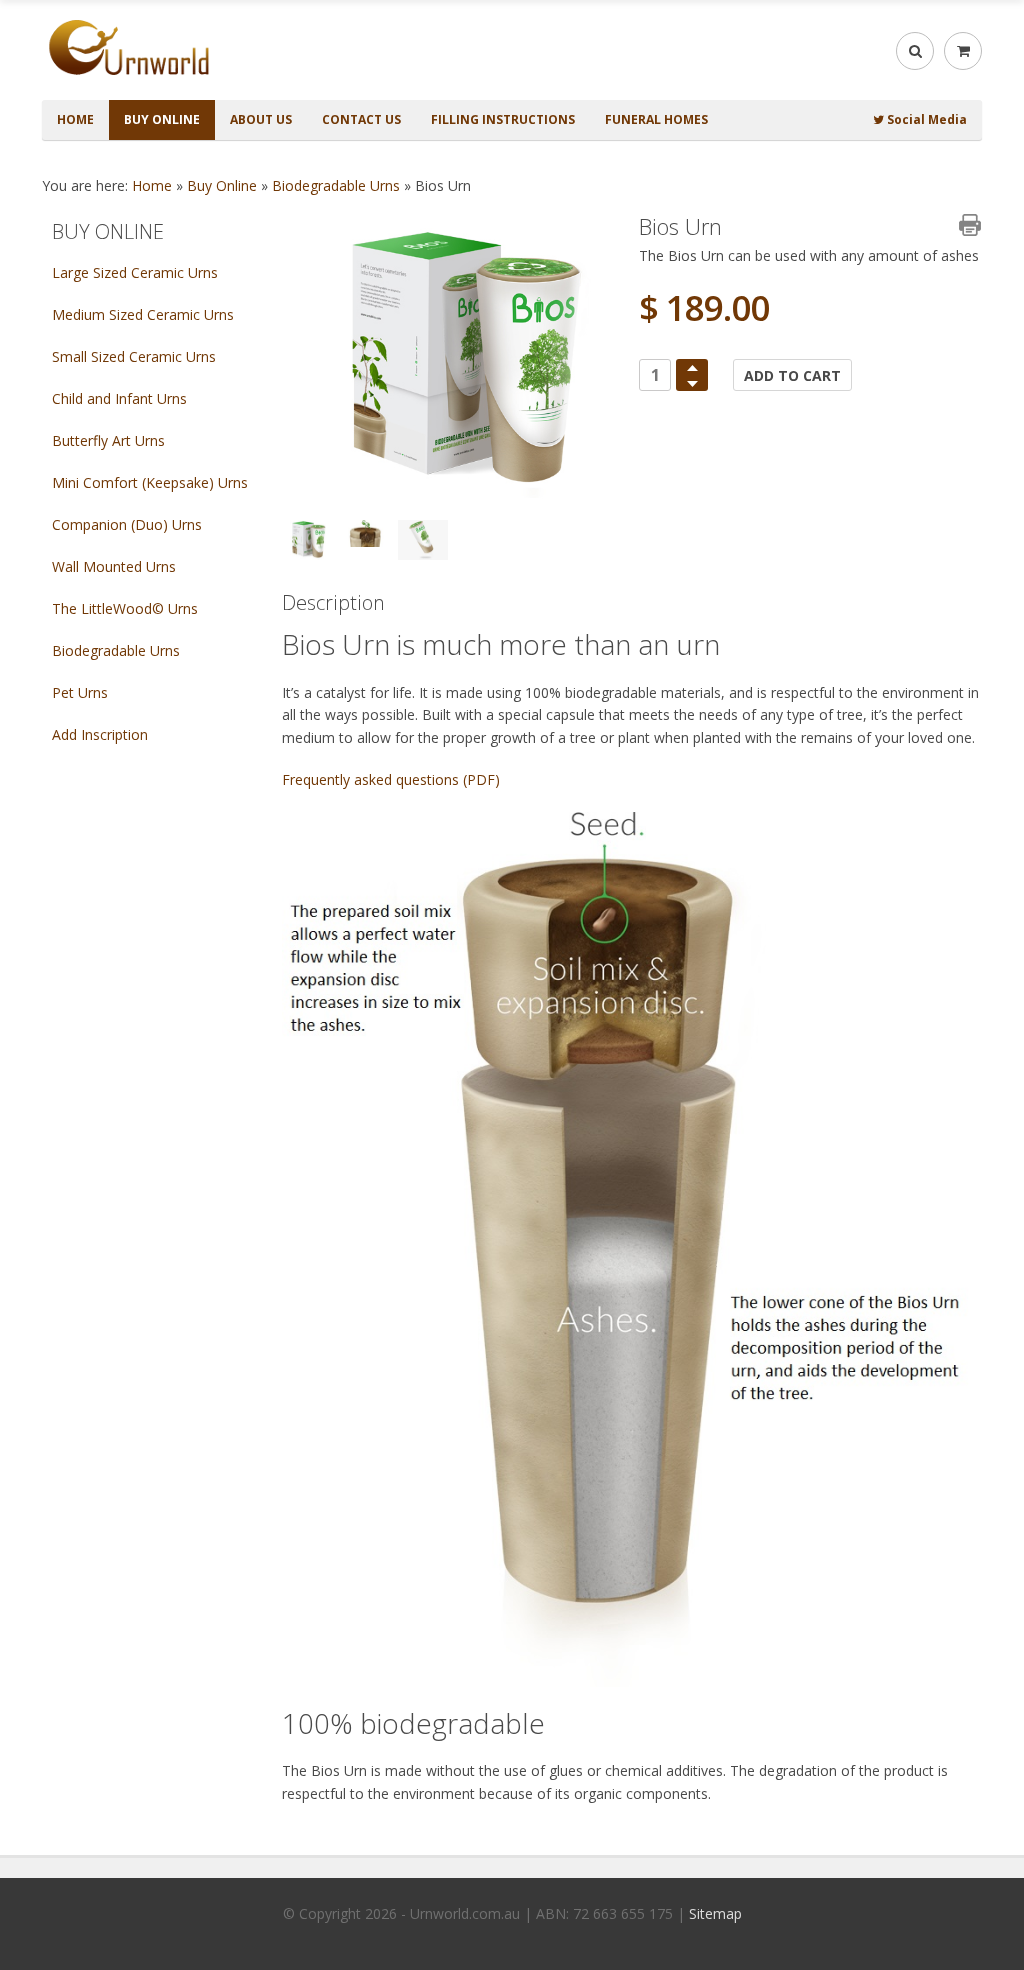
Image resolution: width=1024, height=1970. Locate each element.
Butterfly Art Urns (108, 440)
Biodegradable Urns (336, 185)
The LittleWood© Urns (125, 608)
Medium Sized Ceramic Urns (143, 314)
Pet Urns (80, 692)
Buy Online (222, 185)
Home (152, 185)
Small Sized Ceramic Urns (134, 356)
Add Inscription (100, 734)
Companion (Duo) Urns (127, 524)
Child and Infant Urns (119, 398)
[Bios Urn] (453, 358)
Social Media (925, 119)
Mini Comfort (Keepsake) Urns (150, 482)
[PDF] (938, 225)
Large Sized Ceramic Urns (135, 272)
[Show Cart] (963, 51)
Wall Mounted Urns (114, 566)
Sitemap (715, 1913)
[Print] (970, 225)
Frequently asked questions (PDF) (391, 779)
